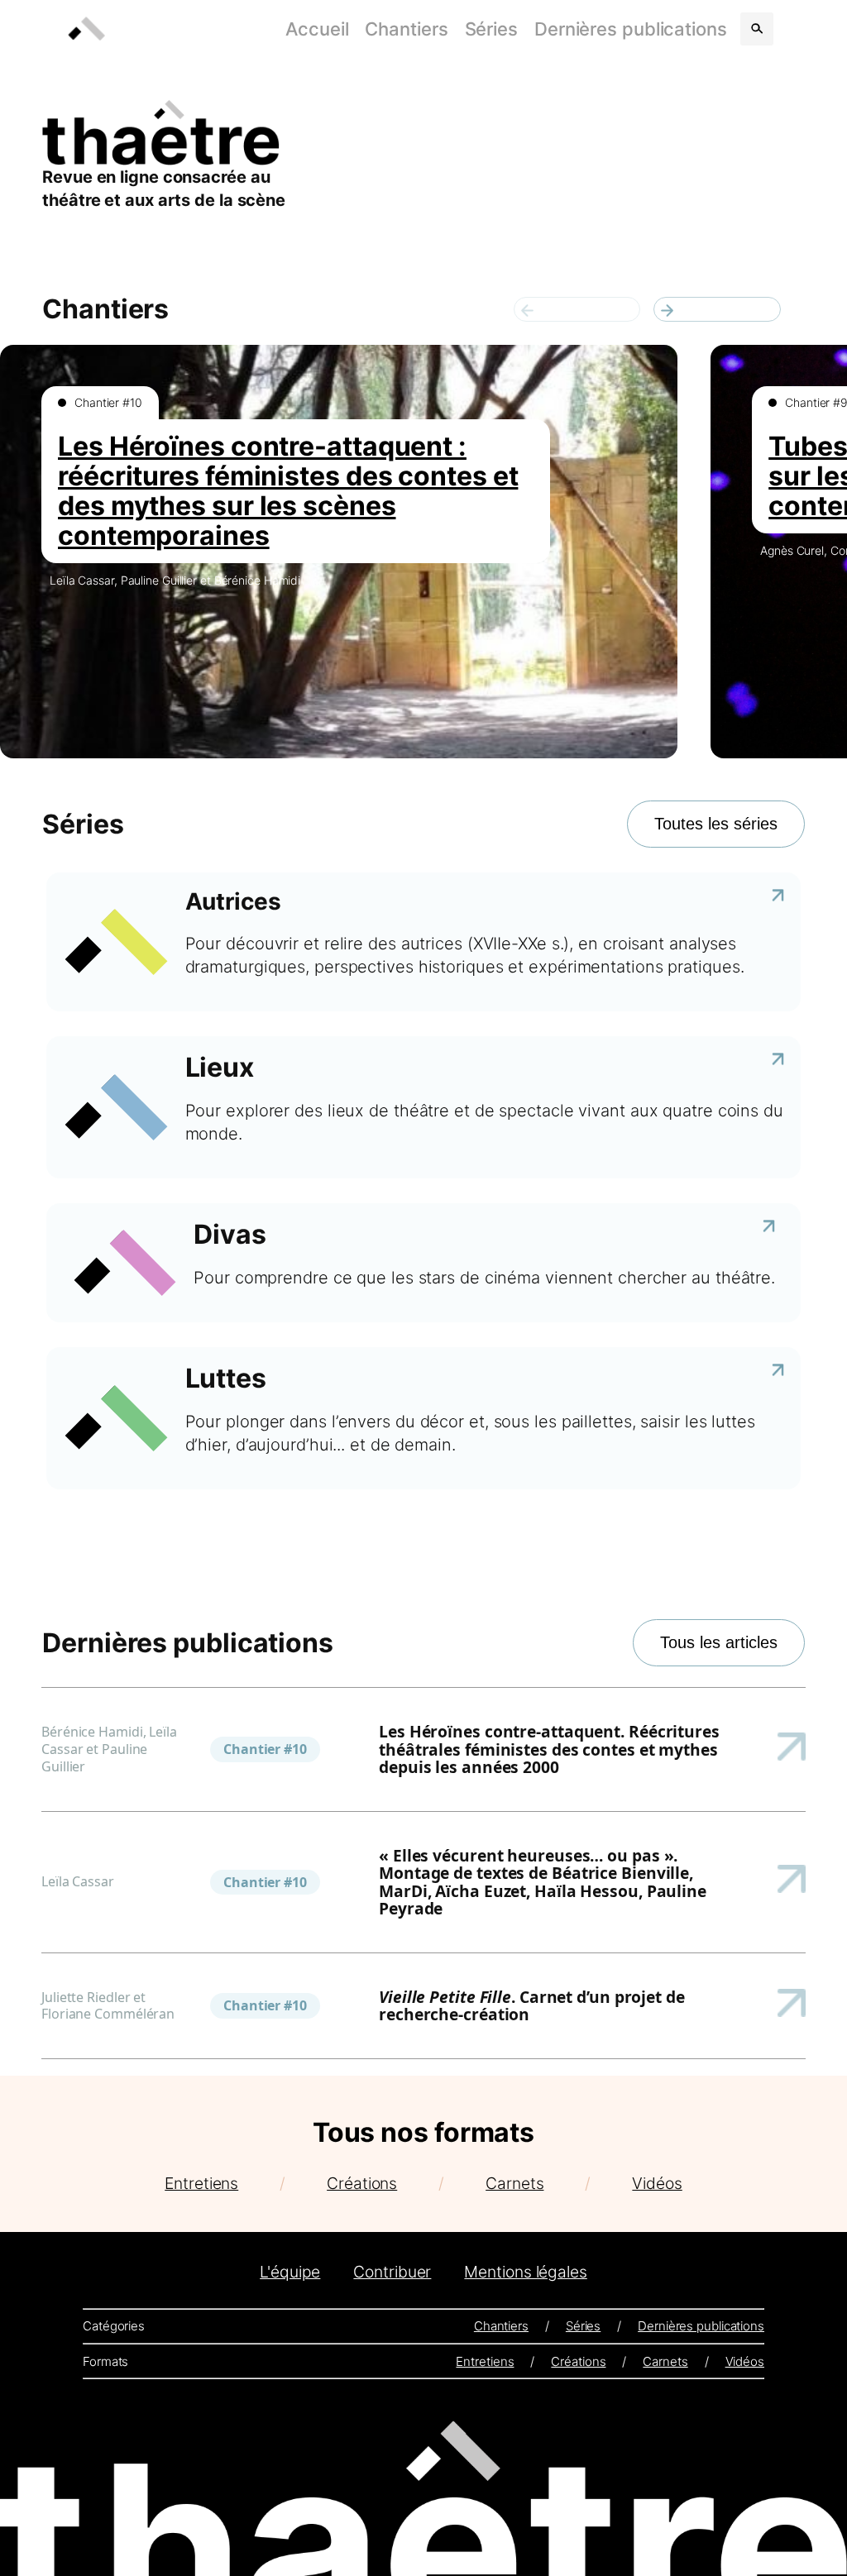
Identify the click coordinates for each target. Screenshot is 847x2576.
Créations (362, 2183)
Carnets (514, 2183)
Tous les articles (719, 1642)
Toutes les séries (716, 824)
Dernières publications (631, 29)
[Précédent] (577, 310)
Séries (491, 29)
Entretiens (201, 2183)
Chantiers (406, 29)
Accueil (317, 29)
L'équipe (290, 2272)
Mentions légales (525, 2272)
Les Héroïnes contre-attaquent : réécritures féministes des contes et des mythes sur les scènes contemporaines (288, 491)
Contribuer (392, 2272)
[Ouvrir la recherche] (757, 29)
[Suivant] (717, 310)
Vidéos (657, 2183)
